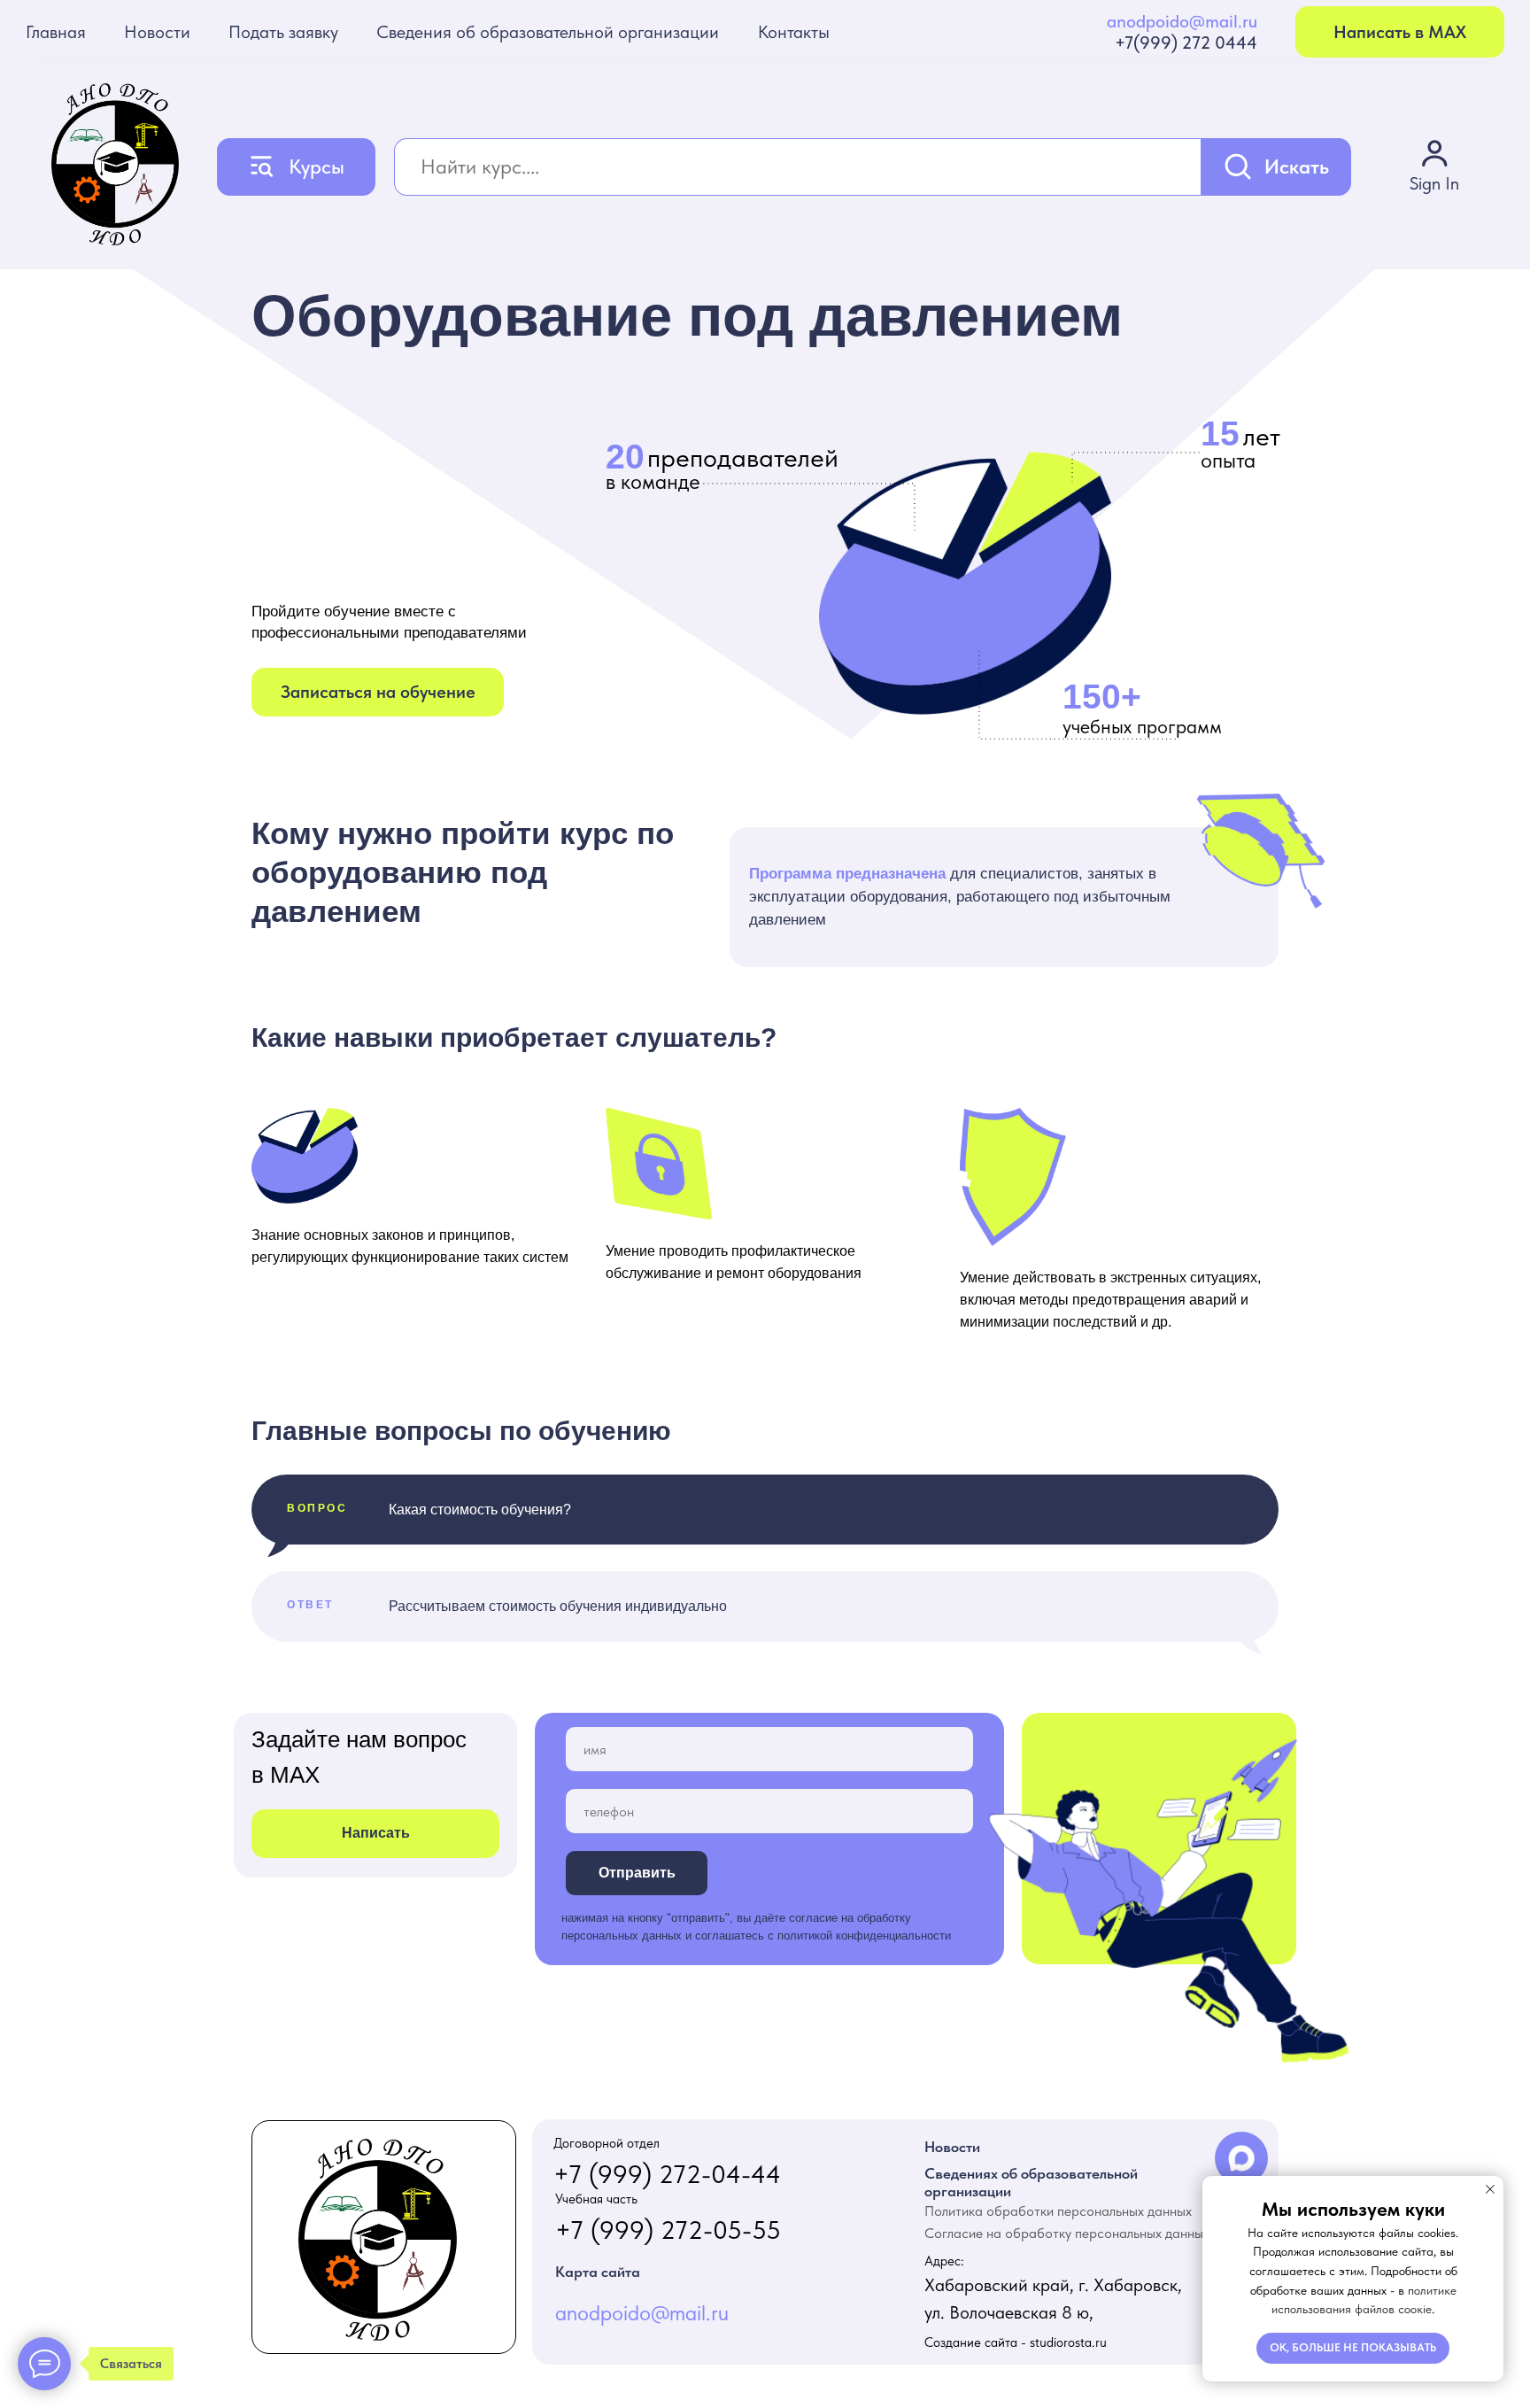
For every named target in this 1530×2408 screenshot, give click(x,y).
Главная (56, 32)
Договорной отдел (607, 2143)
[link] (1434, 166)
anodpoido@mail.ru (1182, 21)
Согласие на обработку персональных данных (1067, 2233)
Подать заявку (283, 32)
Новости (157, 32)
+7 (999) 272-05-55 (668, 2230)
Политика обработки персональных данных (1058, 2211)
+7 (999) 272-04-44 (667, 2174)
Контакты (794, 32)
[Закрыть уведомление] (1490, 2189)
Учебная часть (596, 2199)
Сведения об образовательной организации (548, 32)
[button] (378, 692)
